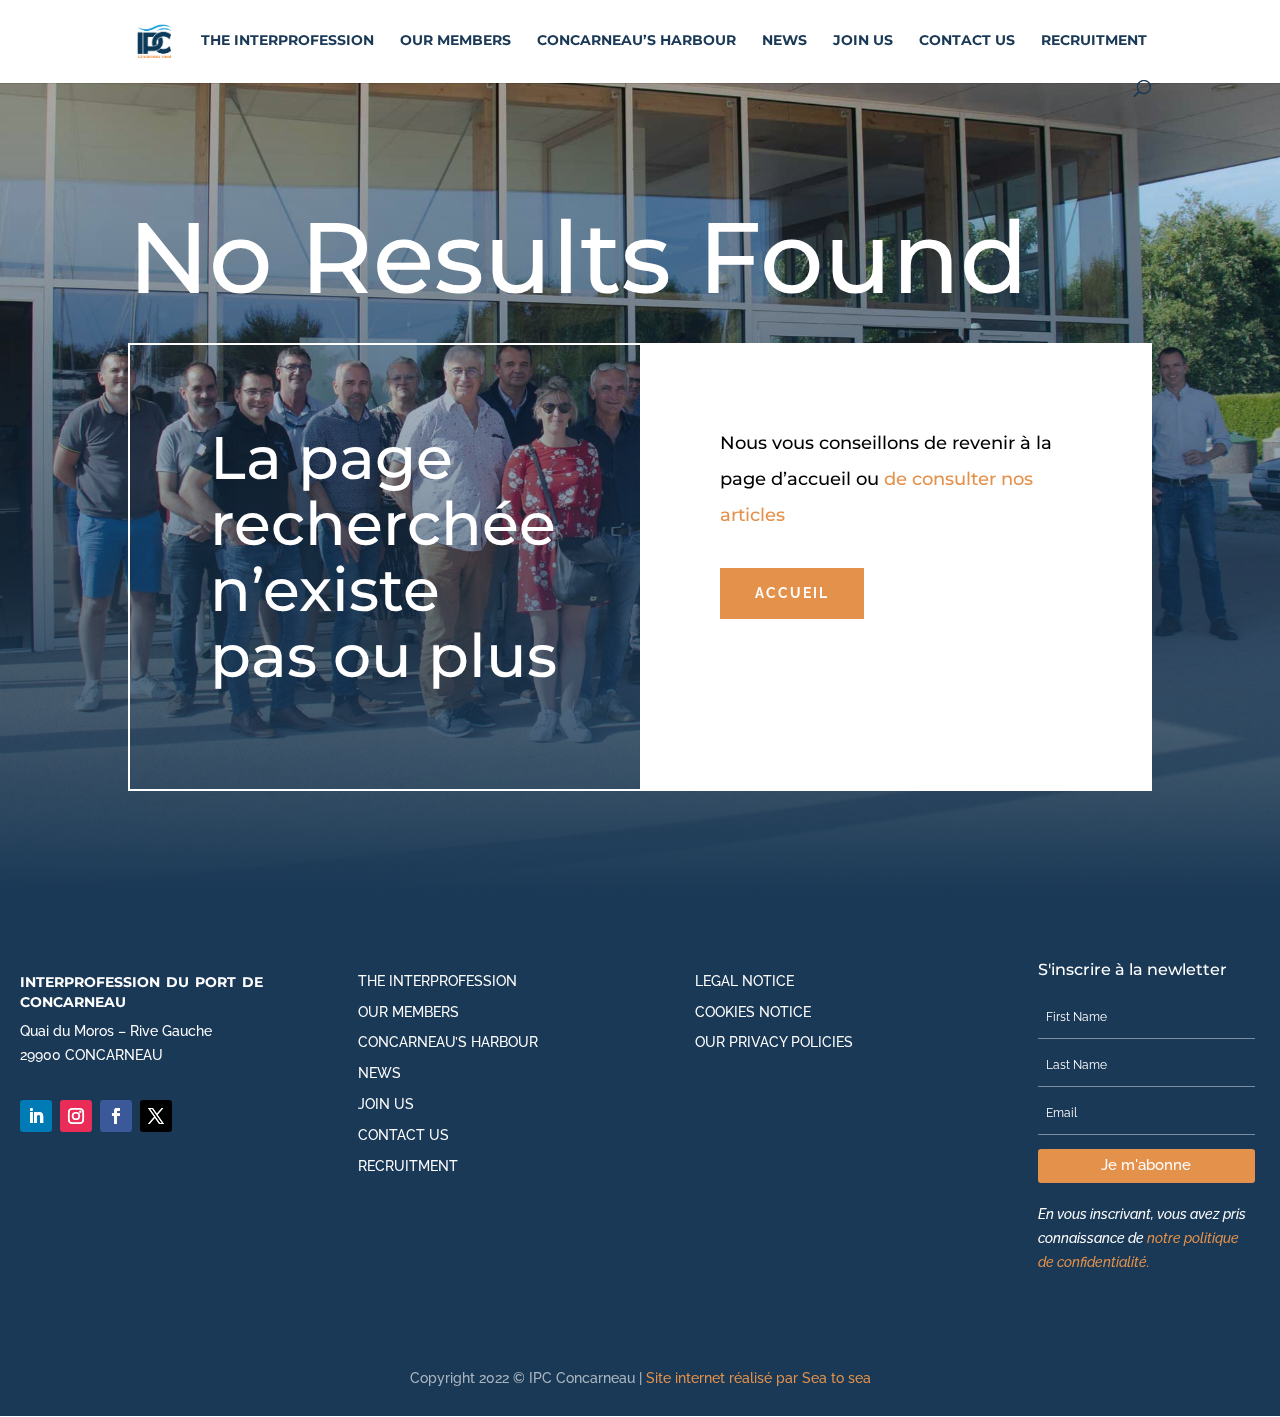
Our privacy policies (774, 1042)
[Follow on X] (156, 1116)
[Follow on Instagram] (76, 1116)
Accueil (792, 593)
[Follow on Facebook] (116, 1116)
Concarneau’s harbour (636, 41)
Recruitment (1094, 41)
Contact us (967, 41)
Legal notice (744, 981)
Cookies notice (753, 1012)
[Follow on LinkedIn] (36, 1116)
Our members (455, 41)
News (784, 41)
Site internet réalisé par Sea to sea (758, 1378)
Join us (863, 41)
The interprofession (287, 41)
